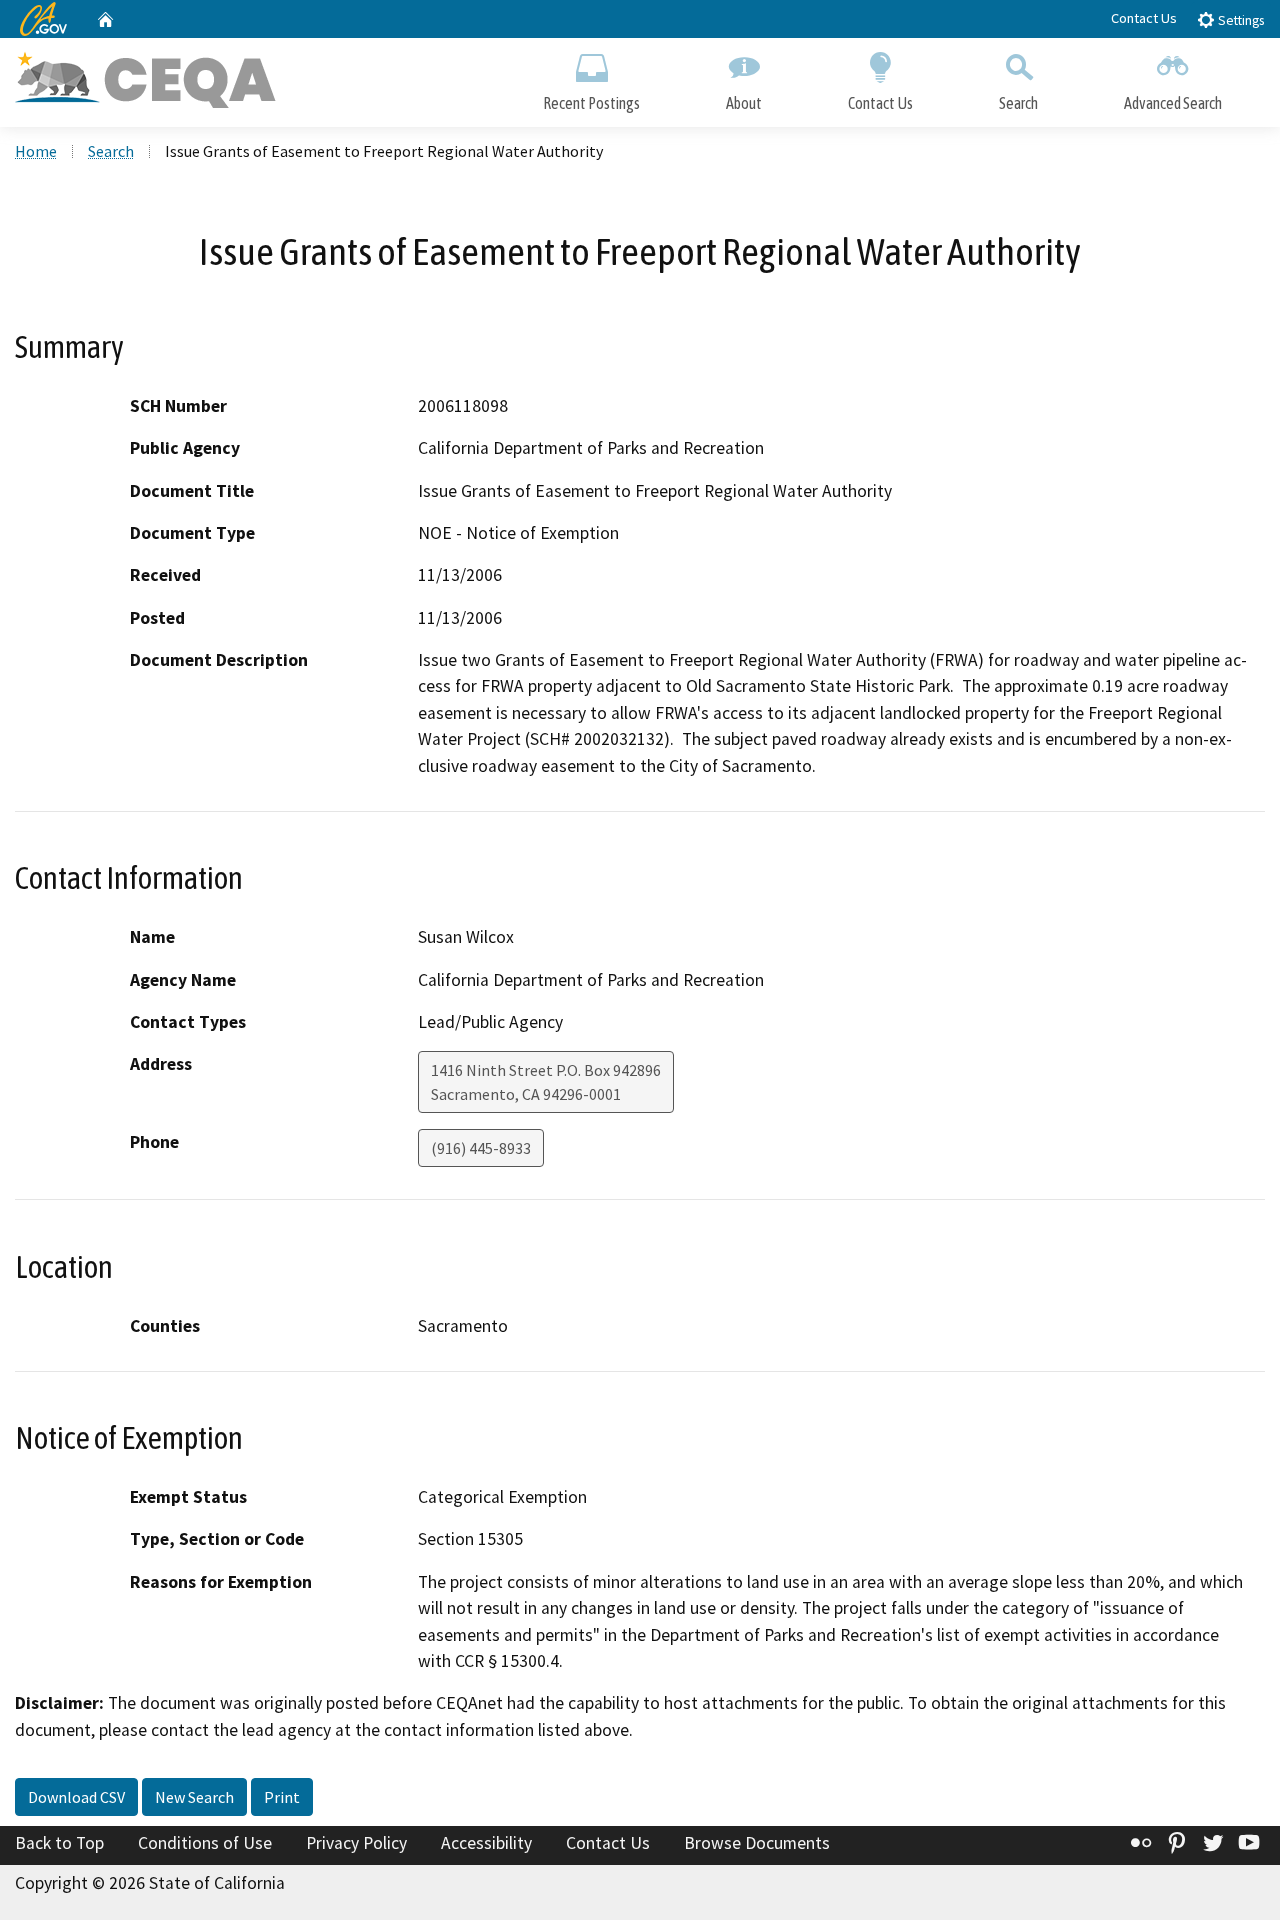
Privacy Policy (356, 1843)
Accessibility (486, 1843)
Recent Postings (591, 103)
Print (282, 1797)
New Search (194, 1797)
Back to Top (59, 1843)
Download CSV (76, 1797)
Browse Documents (757, 1843)
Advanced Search (1173, 103)
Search (1018, 103)
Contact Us (1144, 18)
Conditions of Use (205, 1843)
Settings (1239, 20)
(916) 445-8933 (481, 1148)
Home (36, 151)
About (744, 103)
